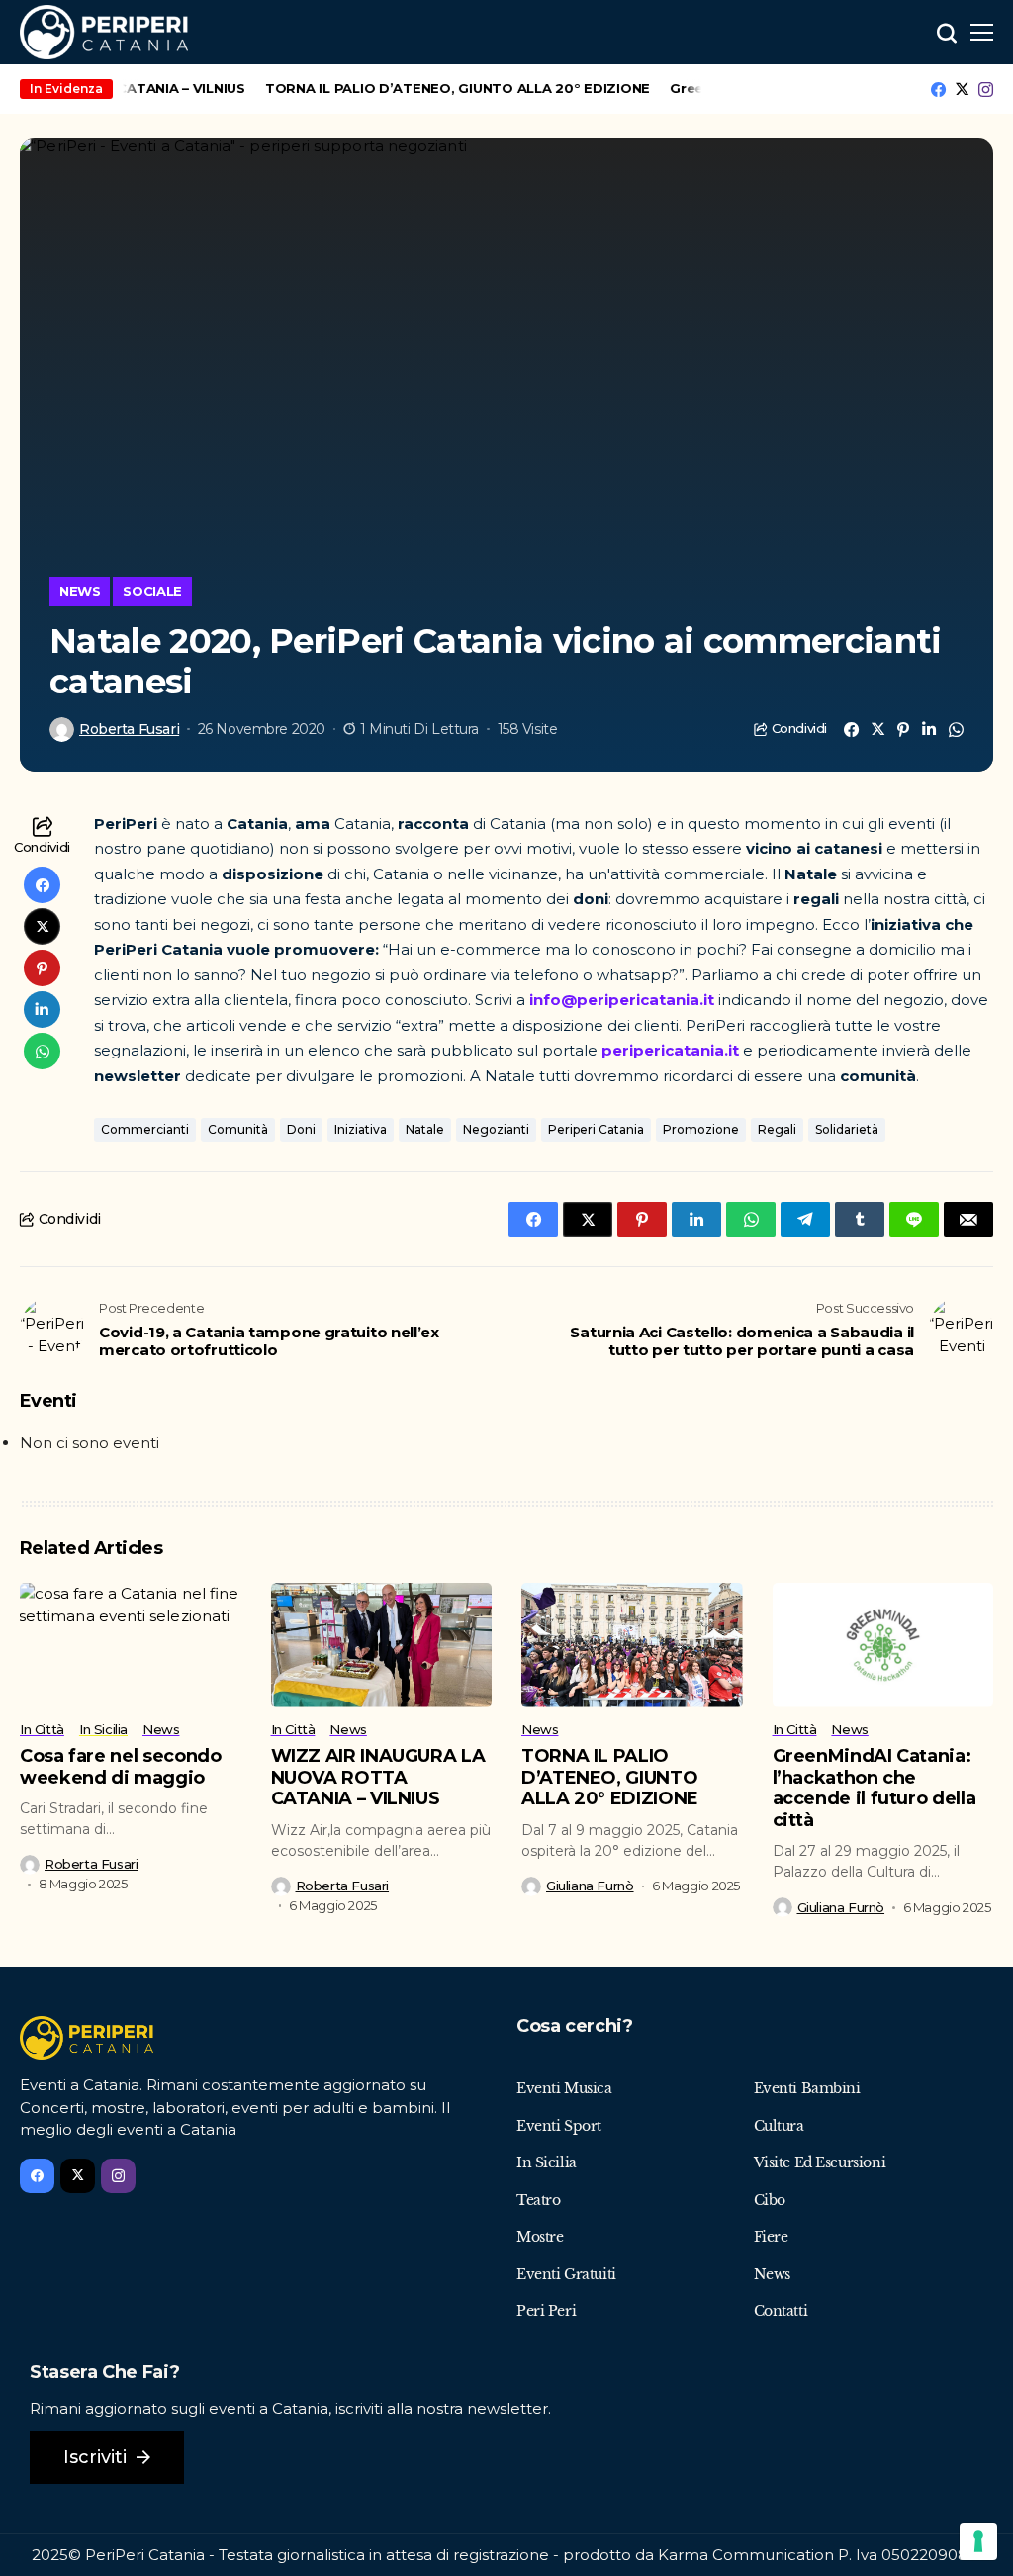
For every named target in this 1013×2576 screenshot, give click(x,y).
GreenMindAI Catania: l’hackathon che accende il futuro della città (875, 1788)
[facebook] (938, 90)
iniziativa (361, 1129)
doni (301, 1129)
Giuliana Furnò (590, 1886)
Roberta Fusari (129, 730)
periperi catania (596, 1129)
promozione (701, 1129)
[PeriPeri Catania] (104, 32)
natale (425, 1129)
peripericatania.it (670, 1050)
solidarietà (847, 1129)
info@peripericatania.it (622, 1000)
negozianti (496, 1129)
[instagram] (986, 90)
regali (777, 1129)
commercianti (145, 1129)
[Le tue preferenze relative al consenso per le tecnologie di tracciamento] (978, 2541)
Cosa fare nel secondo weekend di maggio (120, 1767)
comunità (238, 1129)
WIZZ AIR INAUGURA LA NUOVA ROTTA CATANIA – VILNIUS (378, 1777)
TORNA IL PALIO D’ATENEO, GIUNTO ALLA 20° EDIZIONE (439, 88)
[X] (962, 89)
